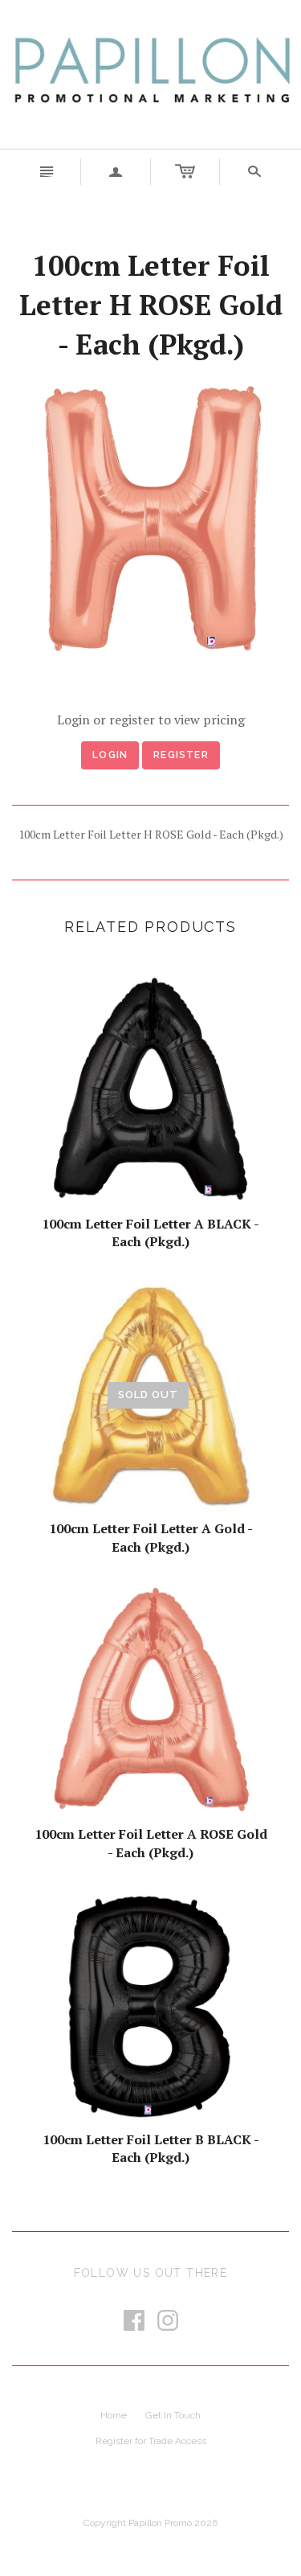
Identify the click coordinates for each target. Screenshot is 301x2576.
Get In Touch (173, 2415)
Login (110, 755)
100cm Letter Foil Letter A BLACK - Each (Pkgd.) (150, 1233)
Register (181, 755)
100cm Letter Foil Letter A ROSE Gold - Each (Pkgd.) (151, 1843)
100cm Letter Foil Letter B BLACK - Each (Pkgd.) (151, 2148)
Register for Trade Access (151, 2441)
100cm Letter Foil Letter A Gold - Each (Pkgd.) (151, 1537)
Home (114, 2415)
